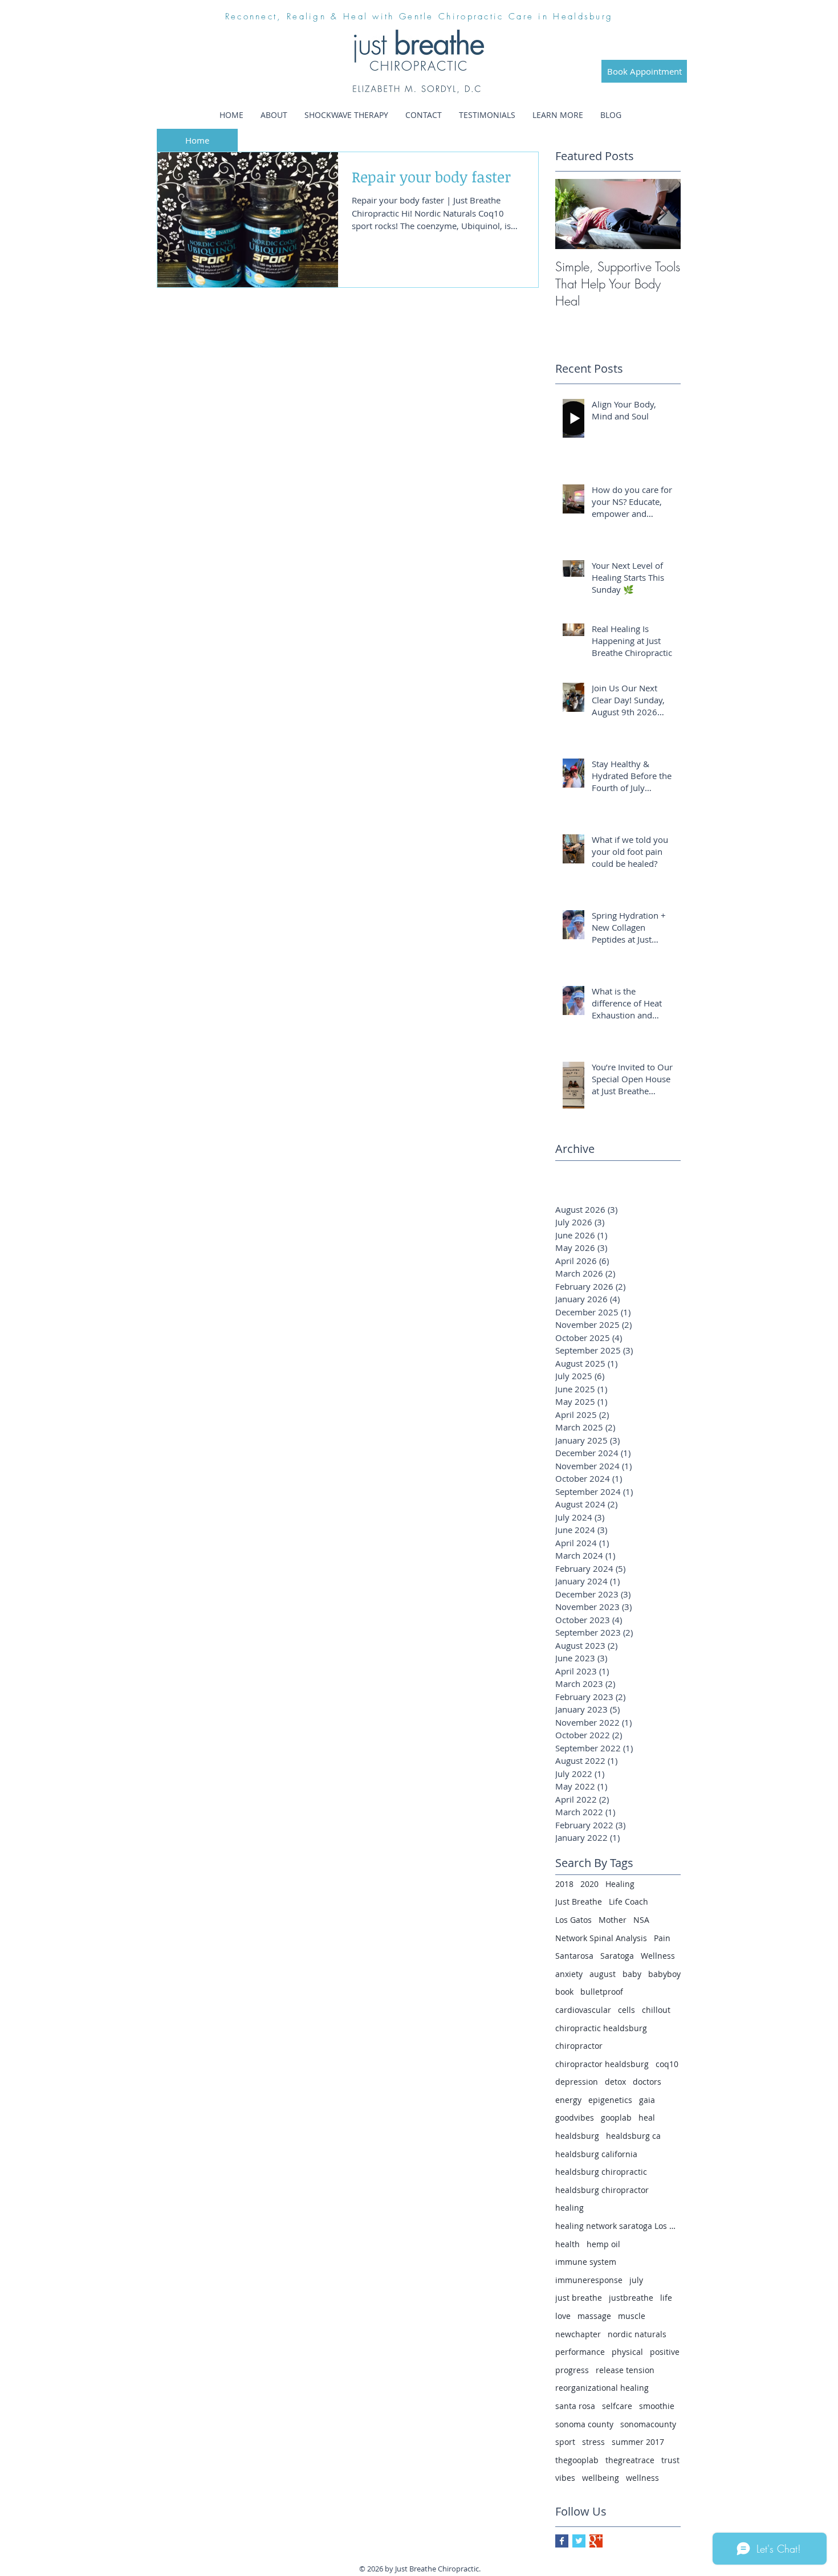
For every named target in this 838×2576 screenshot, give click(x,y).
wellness (642, 2478)
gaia (647, 2100)
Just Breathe (579, 1902)
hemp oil (603, 2244)
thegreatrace (630, 2460)
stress (593, 2442)
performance (580, 2352)
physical (627, 2352)
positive (665, 2352)
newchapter (578, 2334)
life (666, 2298)
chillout (656, 2010)
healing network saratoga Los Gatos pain (618, 2226)
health (568, 2244)
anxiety (569, 1974)
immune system (586, 2262)
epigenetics (610, 2100)
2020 (589, 1884)
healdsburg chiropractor (602, 2190)
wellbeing (601, 2478)
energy (568, 2100)
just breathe (579, 2298)
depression (577, 2082)
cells (627, 2010)
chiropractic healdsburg (601, 2028)
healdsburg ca (633, 2136)
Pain (662, 1938)
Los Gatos (573, 1920)
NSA (641, 1920)
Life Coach (628, 1902)
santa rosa (575, 2406)
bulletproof (602, 1992)
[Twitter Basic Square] (579, 2541)
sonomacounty (648, 2424)
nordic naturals (637, 2334)
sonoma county (584, 2424)
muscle (632, 2316)
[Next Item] (662, 214)
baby (632, 1974)
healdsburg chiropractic (601, 2172)
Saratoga (617, 1956)
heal (647, 2118)
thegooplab (577, 2460)
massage (594, 2316)
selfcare (617, 2406)
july (636, 2280)
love (563, 2316)
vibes (565, 2478)
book (564, 1992)
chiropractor (579, 2046)
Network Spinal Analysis (601, 1938)
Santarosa (574, 1956)
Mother (613, 1920)
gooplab (616, 2118)
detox (615, 2082)
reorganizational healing (602, 2388)
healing (569, 2208)
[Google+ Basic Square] (596, 2541)
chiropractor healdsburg (602, 2064)
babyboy (664, 1974)
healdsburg (577, 2136)
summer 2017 (638, 2442)
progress (572, 2370)
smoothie (657, 2406)
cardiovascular (583, 2010)
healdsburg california (596, 2154)
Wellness (658, 1956)
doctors (647, 2082)
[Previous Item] (573, 214)
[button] (558, 115)
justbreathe (631, 2298)
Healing (620, 1884)
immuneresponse (589, 2280)
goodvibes (575, 2118)
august (603, 1974)
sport (565, 2442)
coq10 (667, 2064)
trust (670, 2460)
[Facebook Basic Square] (562, 2541)
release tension (625, 2370)
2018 (564, 1884)
